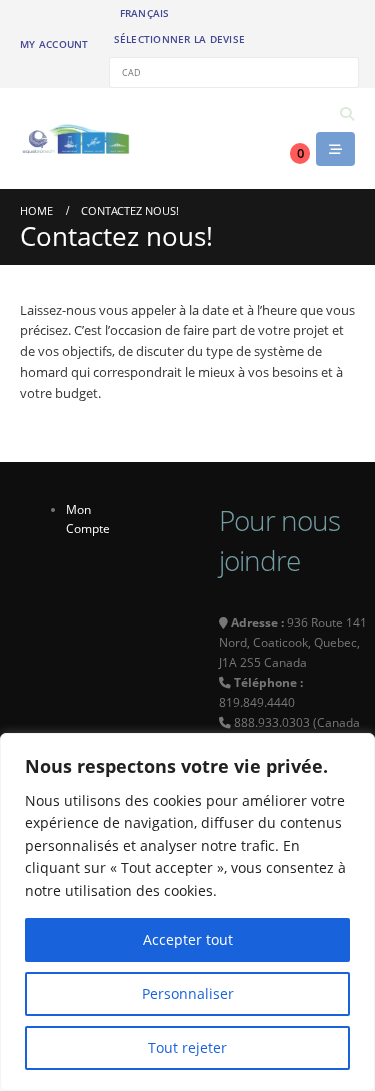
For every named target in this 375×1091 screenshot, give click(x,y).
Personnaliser (188, 993)
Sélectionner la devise (180, 39)
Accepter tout (188, 939)
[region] (187, 912)
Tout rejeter (187, 1047)
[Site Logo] (75, 139)
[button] (346, 114)
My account (54, 44)
